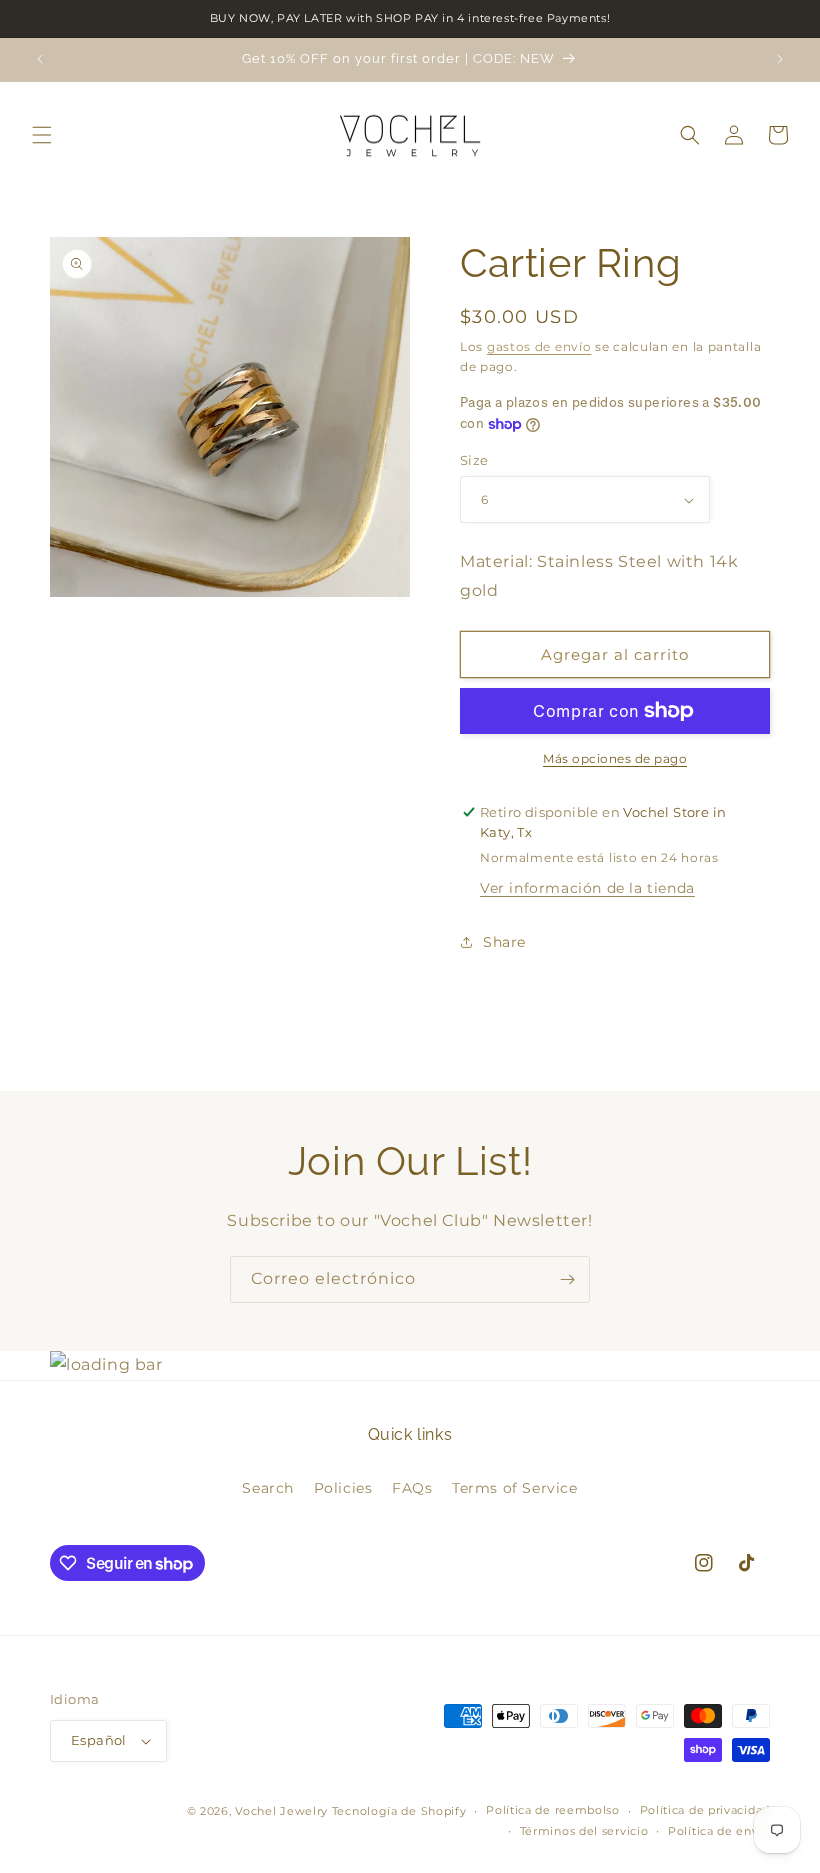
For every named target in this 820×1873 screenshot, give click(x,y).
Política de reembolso (553, 1810)
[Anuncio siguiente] (780, 59)
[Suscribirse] (567, 1279)
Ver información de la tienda (587, 888)
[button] (42, 135)
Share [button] (504, 942)
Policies (343, 1488)
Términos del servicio (584, 1831)
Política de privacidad (705, 1810)
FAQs (412, 1488)
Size (474, 460)
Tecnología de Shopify (399, 1811)
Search (268, 1488)
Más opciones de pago (615, 758)
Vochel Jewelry (281, 1811)
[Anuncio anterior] (40, 59)
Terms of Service (515, 1488)
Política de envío (719, 1831)
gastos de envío (539, 346)
